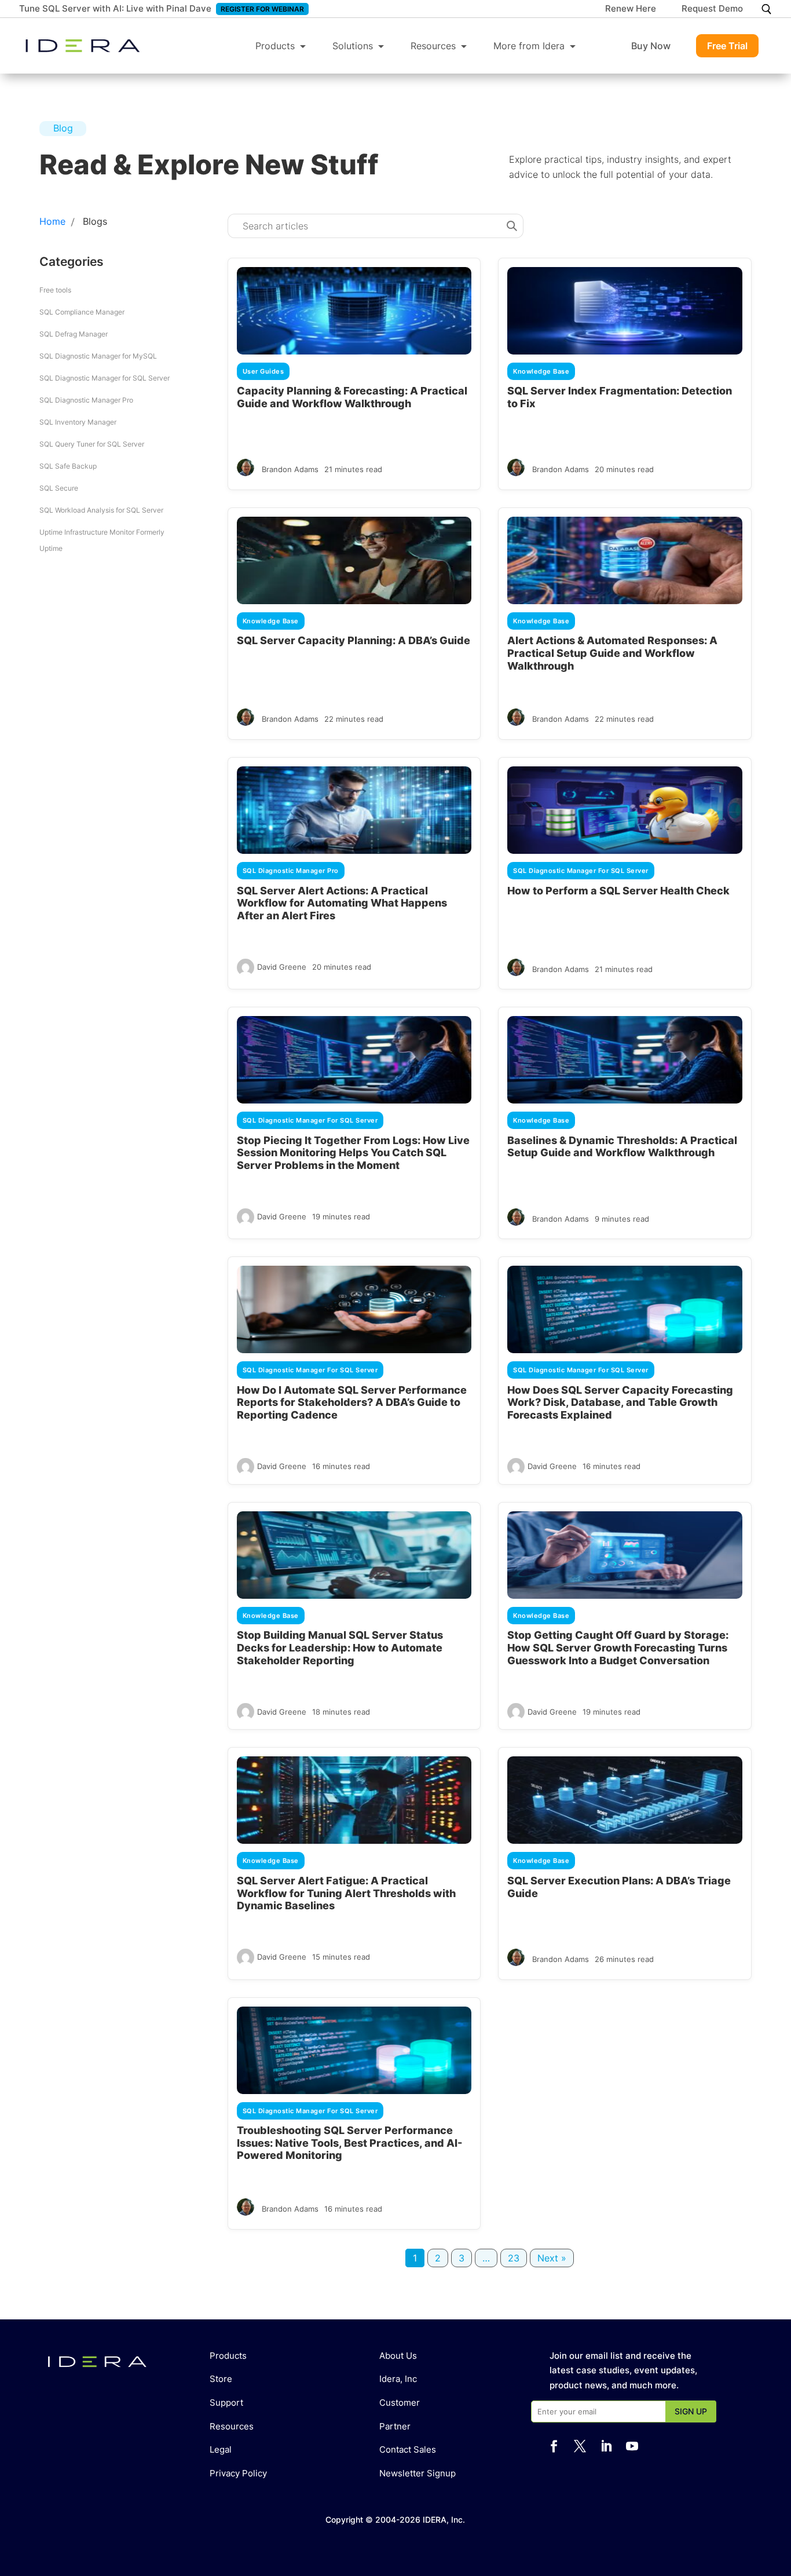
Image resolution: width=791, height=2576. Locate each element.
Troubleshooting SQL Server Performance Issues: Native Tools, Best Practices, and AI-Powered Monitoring (349, 2143)
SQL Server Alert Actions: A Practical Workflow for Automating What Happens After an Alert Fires (342, 903)
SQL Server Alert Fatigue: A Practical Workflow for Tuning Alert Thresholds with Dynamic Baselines (346, 1893)
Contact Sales (408, 2449)
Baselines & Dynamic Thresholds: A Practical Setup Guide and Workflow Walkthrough (622, 1147)
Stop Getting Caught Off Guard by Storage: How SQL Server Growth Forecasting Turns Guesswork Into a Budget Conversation (618, 1647)
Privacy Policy (238, 2473)
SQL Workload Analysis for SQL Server (101, 510)
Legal (221, 2449)
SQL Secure (59, 488)
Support (226, 2403)
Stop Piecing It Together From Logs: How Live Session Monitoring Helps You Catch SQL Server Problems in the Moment (353, 1153)
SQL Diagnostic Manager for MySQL (98, 356)
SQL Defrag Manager (74, 334)
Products (275, 46)
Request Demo (712, 9)
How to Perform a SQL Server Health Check (618, 891)
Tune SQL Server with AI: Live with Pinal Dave (115, 8)
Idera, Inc (398, 2379)
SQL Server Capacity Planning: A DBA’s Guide (354, 640)
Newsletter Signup (418, 2473)
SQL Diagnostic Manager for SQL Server (105, 378)
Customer (400, 2403)
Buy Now (651, 46)
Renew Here (631, 9)
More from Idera (529, 46)
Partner (395, 2426)
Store (221, 2379)
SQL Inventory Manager (78, 422)
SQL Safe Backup (68, 466)
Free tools (55, 290)
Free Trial (727, 46)
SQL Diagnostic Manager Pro (86, 400)
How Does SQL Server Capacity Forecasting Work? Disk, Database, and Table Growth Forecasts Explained (620, 1402)
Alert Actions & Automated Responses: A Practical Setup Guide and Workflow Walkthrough (612, 653)
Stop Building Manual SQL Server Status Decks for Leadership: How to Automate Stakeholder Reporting (340, 1647)
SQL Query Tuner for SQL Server (92, 444)
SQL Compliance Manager (82, 312)
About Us (398, 2356)
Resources (433, 46)
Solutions (353, 46)
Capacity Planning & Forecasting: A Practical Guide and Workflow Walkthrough (352, 397)
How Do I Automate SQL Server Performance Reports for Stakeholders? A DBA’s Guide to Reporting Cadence (352, 1402)
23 (514, 2258)
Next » (552, 2258)
